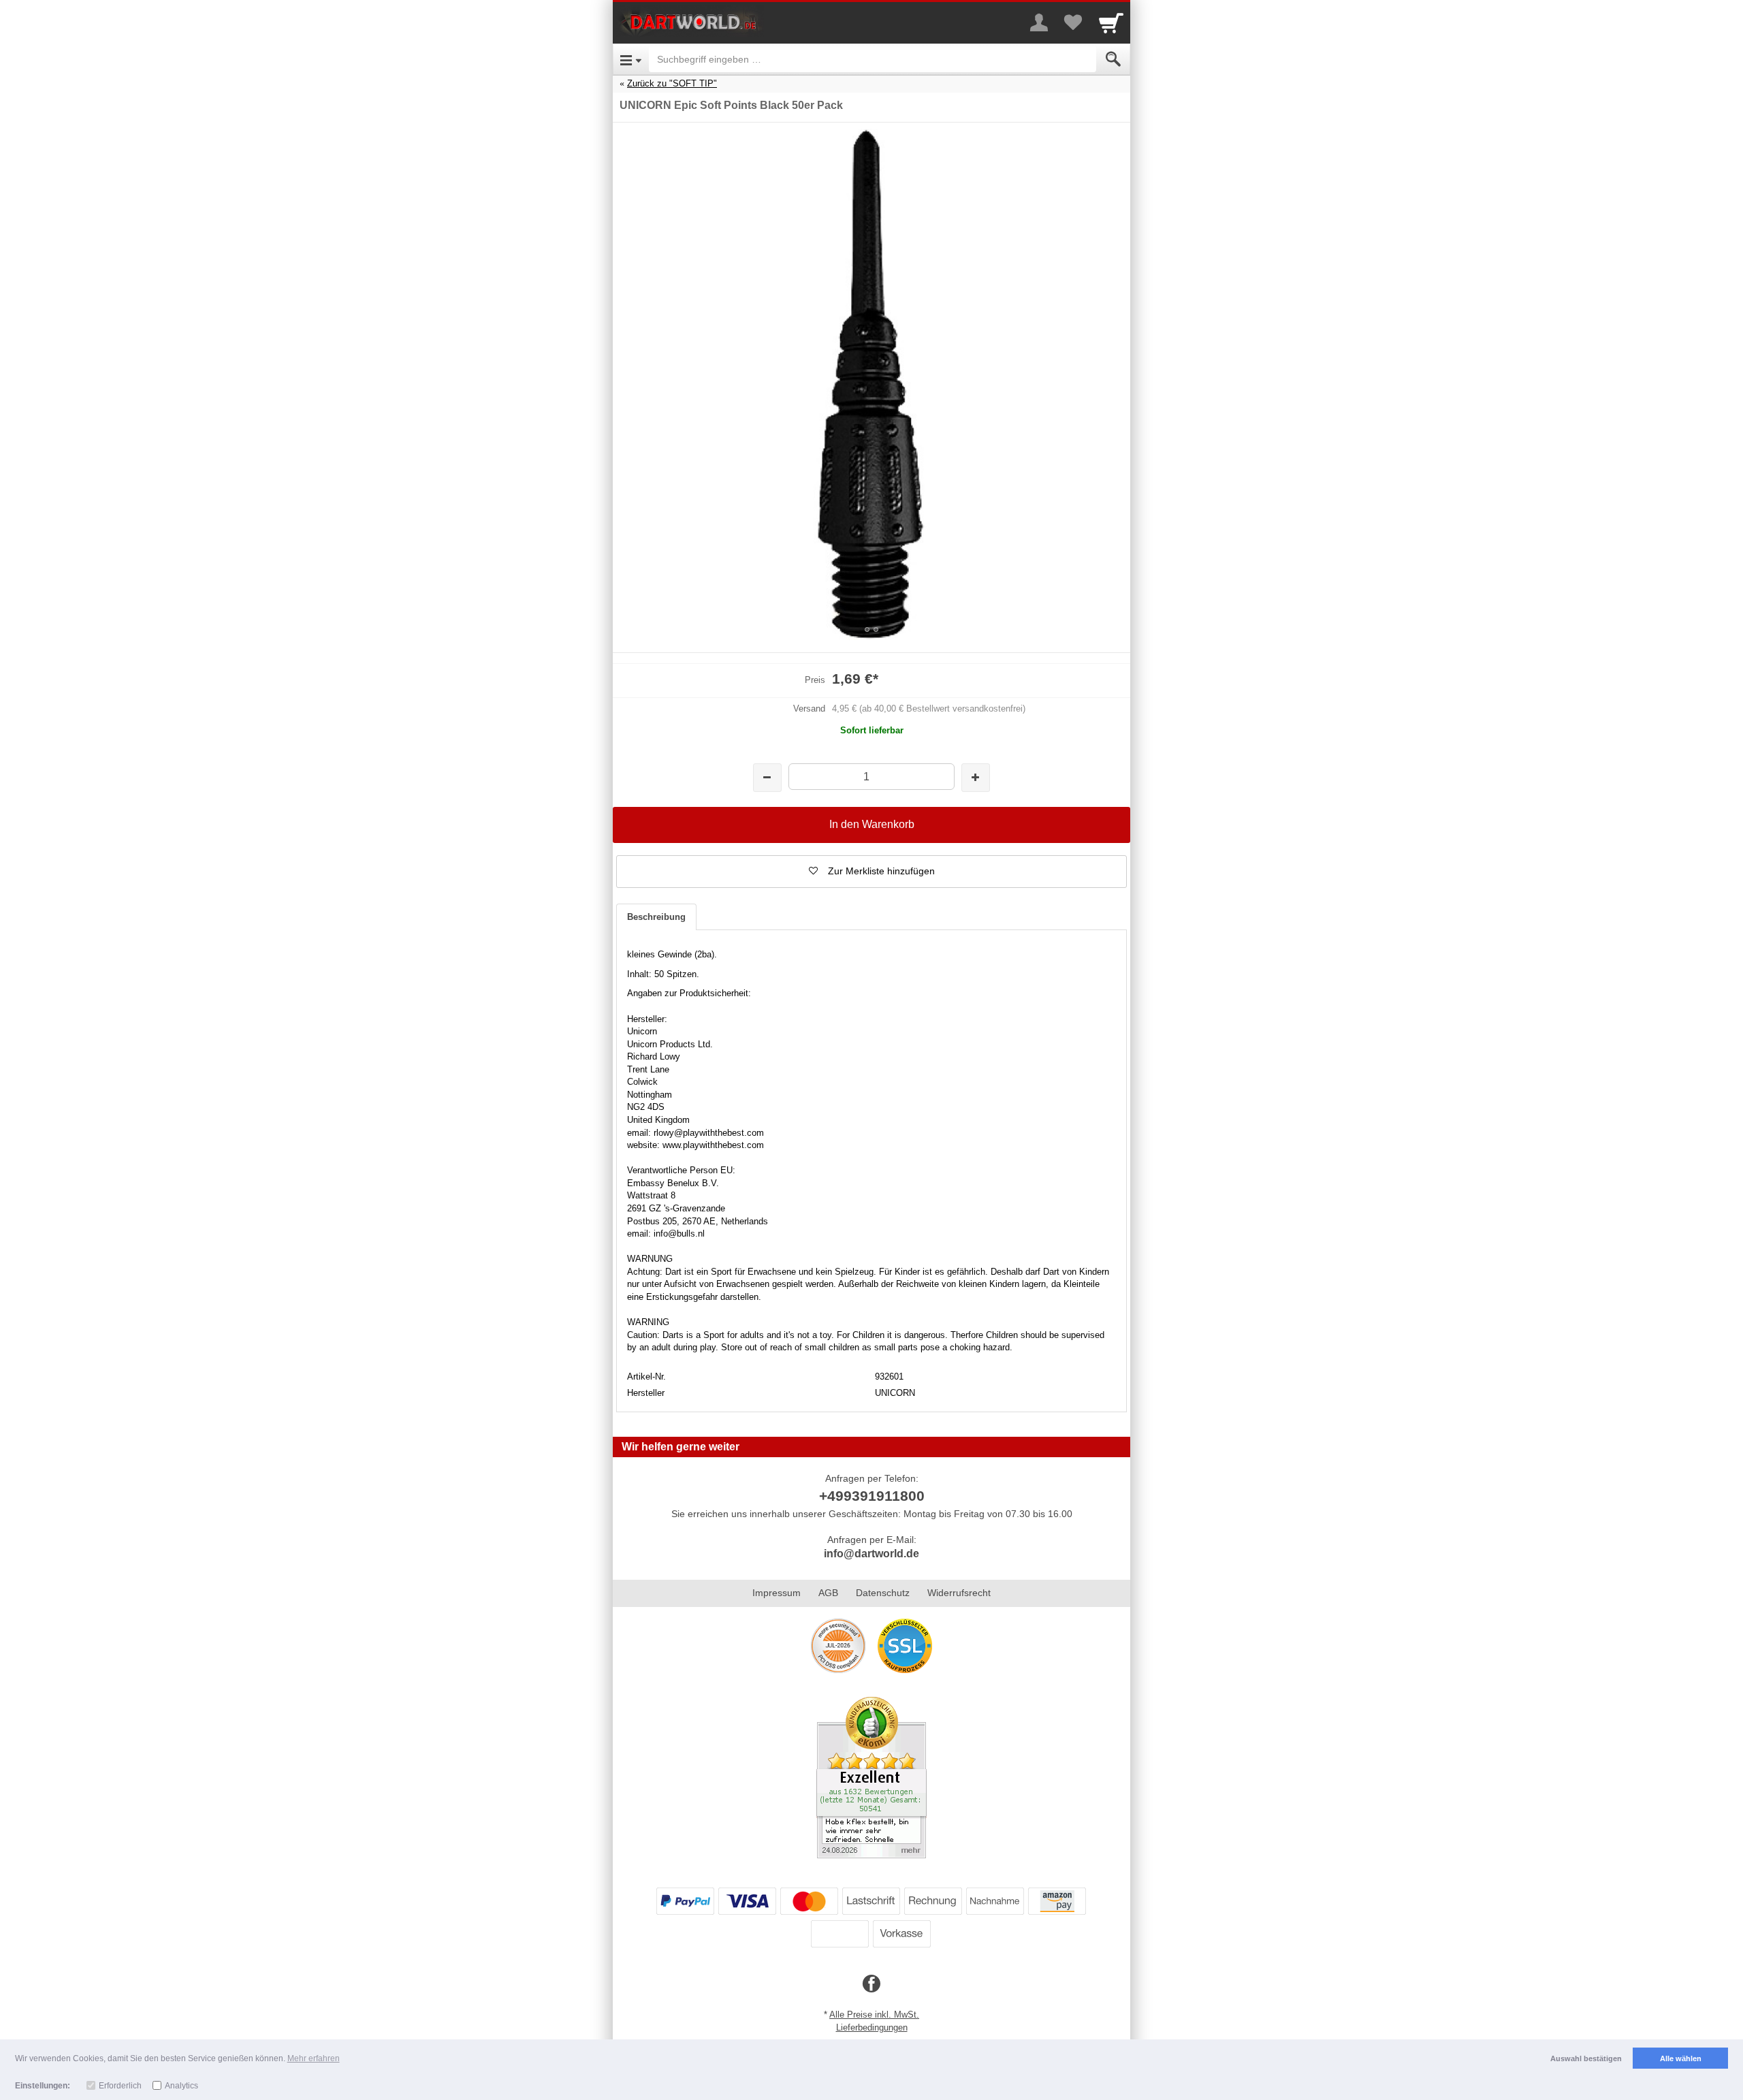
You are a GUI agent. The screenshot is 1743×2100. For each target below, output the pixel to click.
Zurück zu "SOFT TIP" (672, 83)
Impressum (777, 1593)
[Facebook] (871, 1984)
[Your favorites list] (1073, 22)
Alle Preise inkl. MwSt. (874, 2015)
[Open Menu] (631, 59)
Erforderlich (120, 2086)
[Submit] (1113, 59)
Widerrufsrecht (959, 1593)
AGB (828, 1593)
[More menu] (1039, 22)
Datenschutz (883, 1593)
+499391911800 (872, 1496)
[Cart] (1111, 22)
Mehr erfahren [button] (314, 2058)
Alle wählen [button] (1681, 2058)
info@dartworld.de (871, 1554)
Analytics (181, 2086)
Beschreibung (656, 917)
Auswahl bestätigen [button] (1586, 2058)
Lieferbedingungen (872, 2027)
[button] (871, 872)
